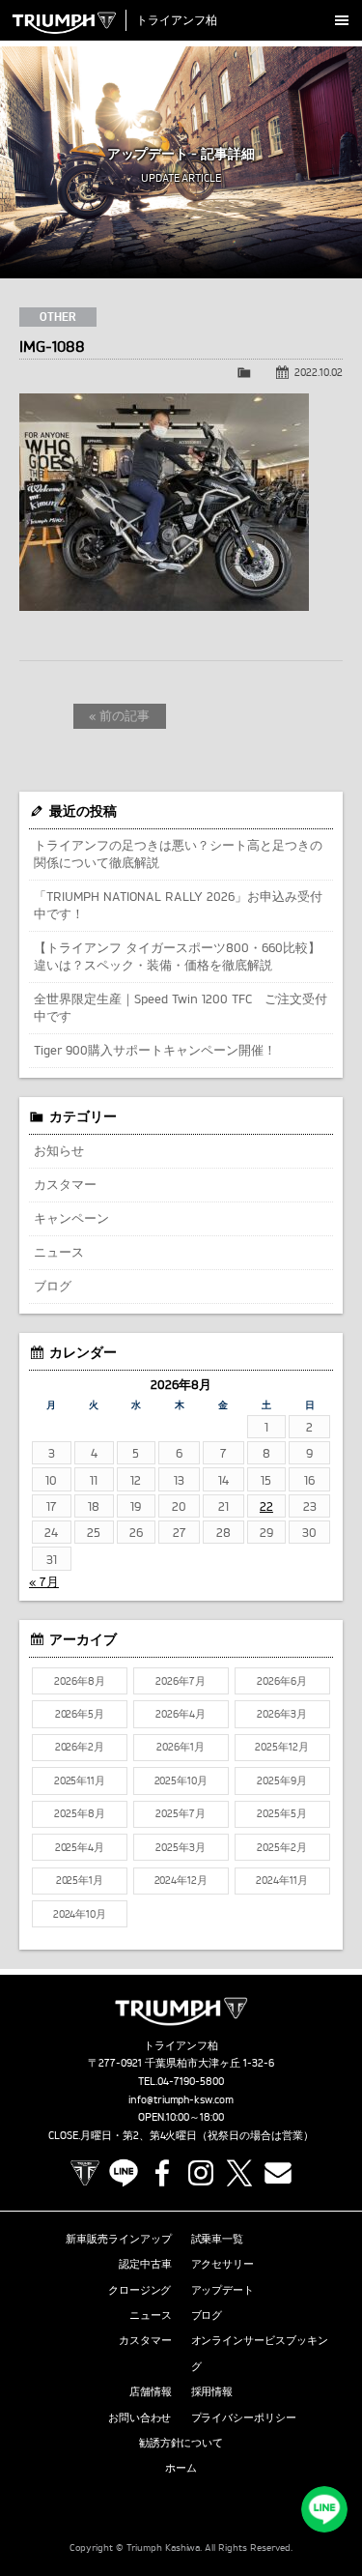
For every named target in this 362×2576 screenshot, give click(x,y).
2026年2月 (80, 1747)
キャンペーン (71, 1218)
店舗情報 (151, 2391)
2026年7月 (181, 1681)
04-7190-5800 (191, 2081)
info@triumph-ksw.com (181, 2099)
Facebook (162, 2173)
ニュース (59, 1252)
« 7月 (44, 1581)
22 (266, 1506)
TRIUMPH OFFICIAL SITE (85, 2173)
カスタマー (65, 1184)
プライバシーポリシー (244, 2417)
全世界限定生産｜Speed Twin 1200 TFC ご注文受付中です (181, 1007)
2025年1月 (80, 1880)
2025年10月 (181, 1780)
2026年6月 (282, 1681)
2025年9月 (282, 1780)
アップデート (223, 2290)
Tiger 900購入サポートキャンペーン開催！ (155, 1050)
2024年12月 (181, 1880)
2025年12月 (282, 1747)
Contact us (278, 2173)
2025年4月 (80, 1847)
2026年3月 (282, 1714)
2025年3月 (181, 1847)
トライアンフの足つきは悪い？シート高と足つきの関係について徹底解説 (178, 854)
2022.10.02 (319, 372)
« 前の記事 (119, 715)
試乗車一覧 (218, 2239)
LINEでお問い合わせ (324, 2509)
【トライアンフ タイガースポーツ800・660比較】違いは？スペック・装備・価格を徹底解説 (177, 956)
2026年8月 (80, 1681)
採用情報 (212, 2391)
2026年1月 (181, 1747)
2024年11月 (282, 1880)
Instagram (201, 2173)
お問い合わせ (140, 2417)
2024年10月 (80, 1914)
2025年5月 (282, 1813)
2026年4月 (181, 1714)
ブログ (53, 1286)
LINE (124, 2173)
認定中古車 (145, 2264)
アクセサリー (223, 2264)
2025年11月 (80, 1780)
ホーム (181, 2468)
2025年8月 (80, 1813)
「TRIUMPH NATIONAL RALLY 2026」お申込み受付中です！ (178, 905)
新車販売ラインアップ (119, 2239)
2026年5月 (80, 1714)
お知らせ (59, 1150)
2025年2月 (282, 1847)
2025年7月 (181, 1813)
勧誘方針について (181, 2443)
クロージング (140, 2290)
